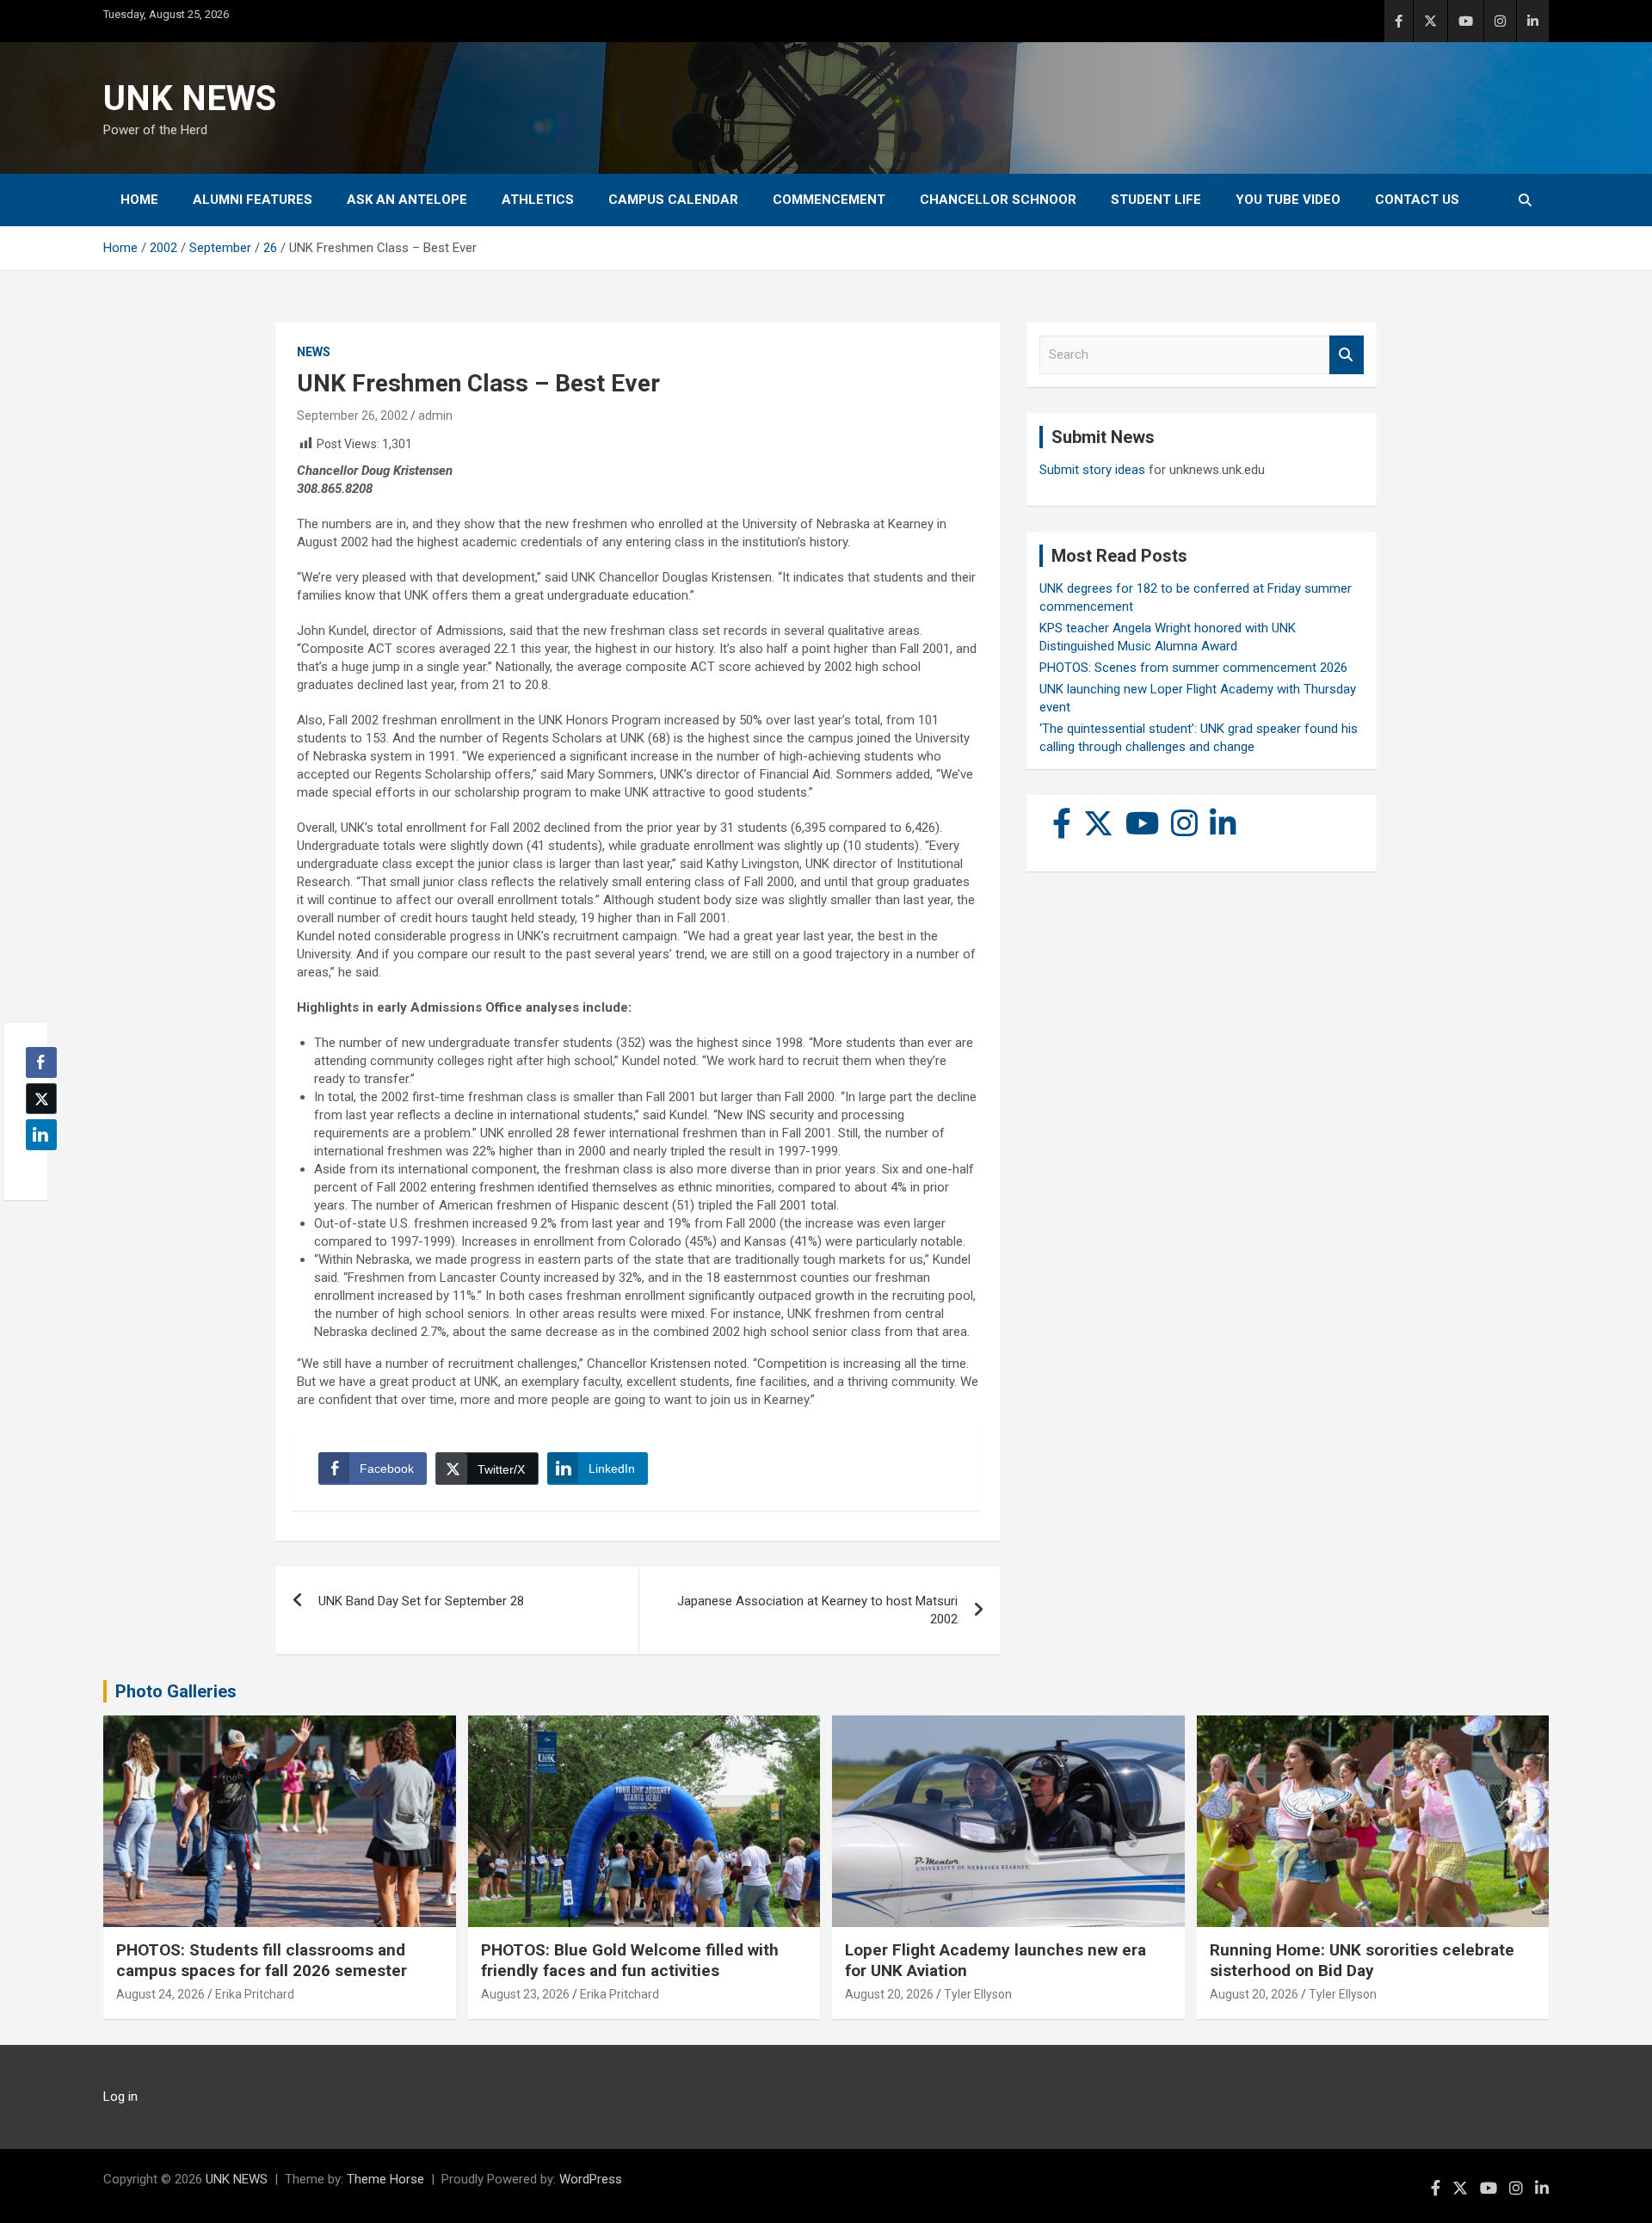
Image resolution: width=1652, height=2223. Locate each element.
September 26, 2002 (352, 416)
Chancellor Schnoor (998, 200)
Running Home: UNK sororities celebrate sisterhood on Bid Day (1362, 1961)
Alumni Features (253, 200)
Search (1347, 355)
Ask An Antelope (407, 200)
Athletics (538, 200)
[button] (36, 1168)
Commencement (829, 200)
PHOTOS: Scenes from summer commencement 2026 (1193, 668)
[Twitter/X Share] (41, 1099)
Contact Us (1417, 200)
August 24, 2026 (160, 1994)
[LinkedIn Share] (41, 1135)
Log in (120, 2097)
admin (435, 416)
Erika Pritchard (255, 1994)
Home (139, 200)
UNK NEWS (190, 99)
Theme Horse (385, 2179)
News (314, 352)
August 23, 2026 (525, 1994)
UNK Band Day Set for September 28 (421, 1601)
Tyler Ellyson (978, 1994)
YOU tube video (1288, 200)
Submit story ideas (1092, 470)
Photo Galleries (176, 1691)
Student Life (1156, 200)
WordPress (591, 2179)
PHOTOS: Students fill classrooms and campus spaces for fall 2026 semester (262, 1961)
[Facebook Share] (41, 1062)
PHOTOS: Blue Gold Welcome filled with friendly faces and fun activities (630, 1961)
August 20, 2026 (889, 1994)
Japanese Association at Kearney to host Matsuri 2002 (817, 1610)
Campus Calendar (673, 200)
